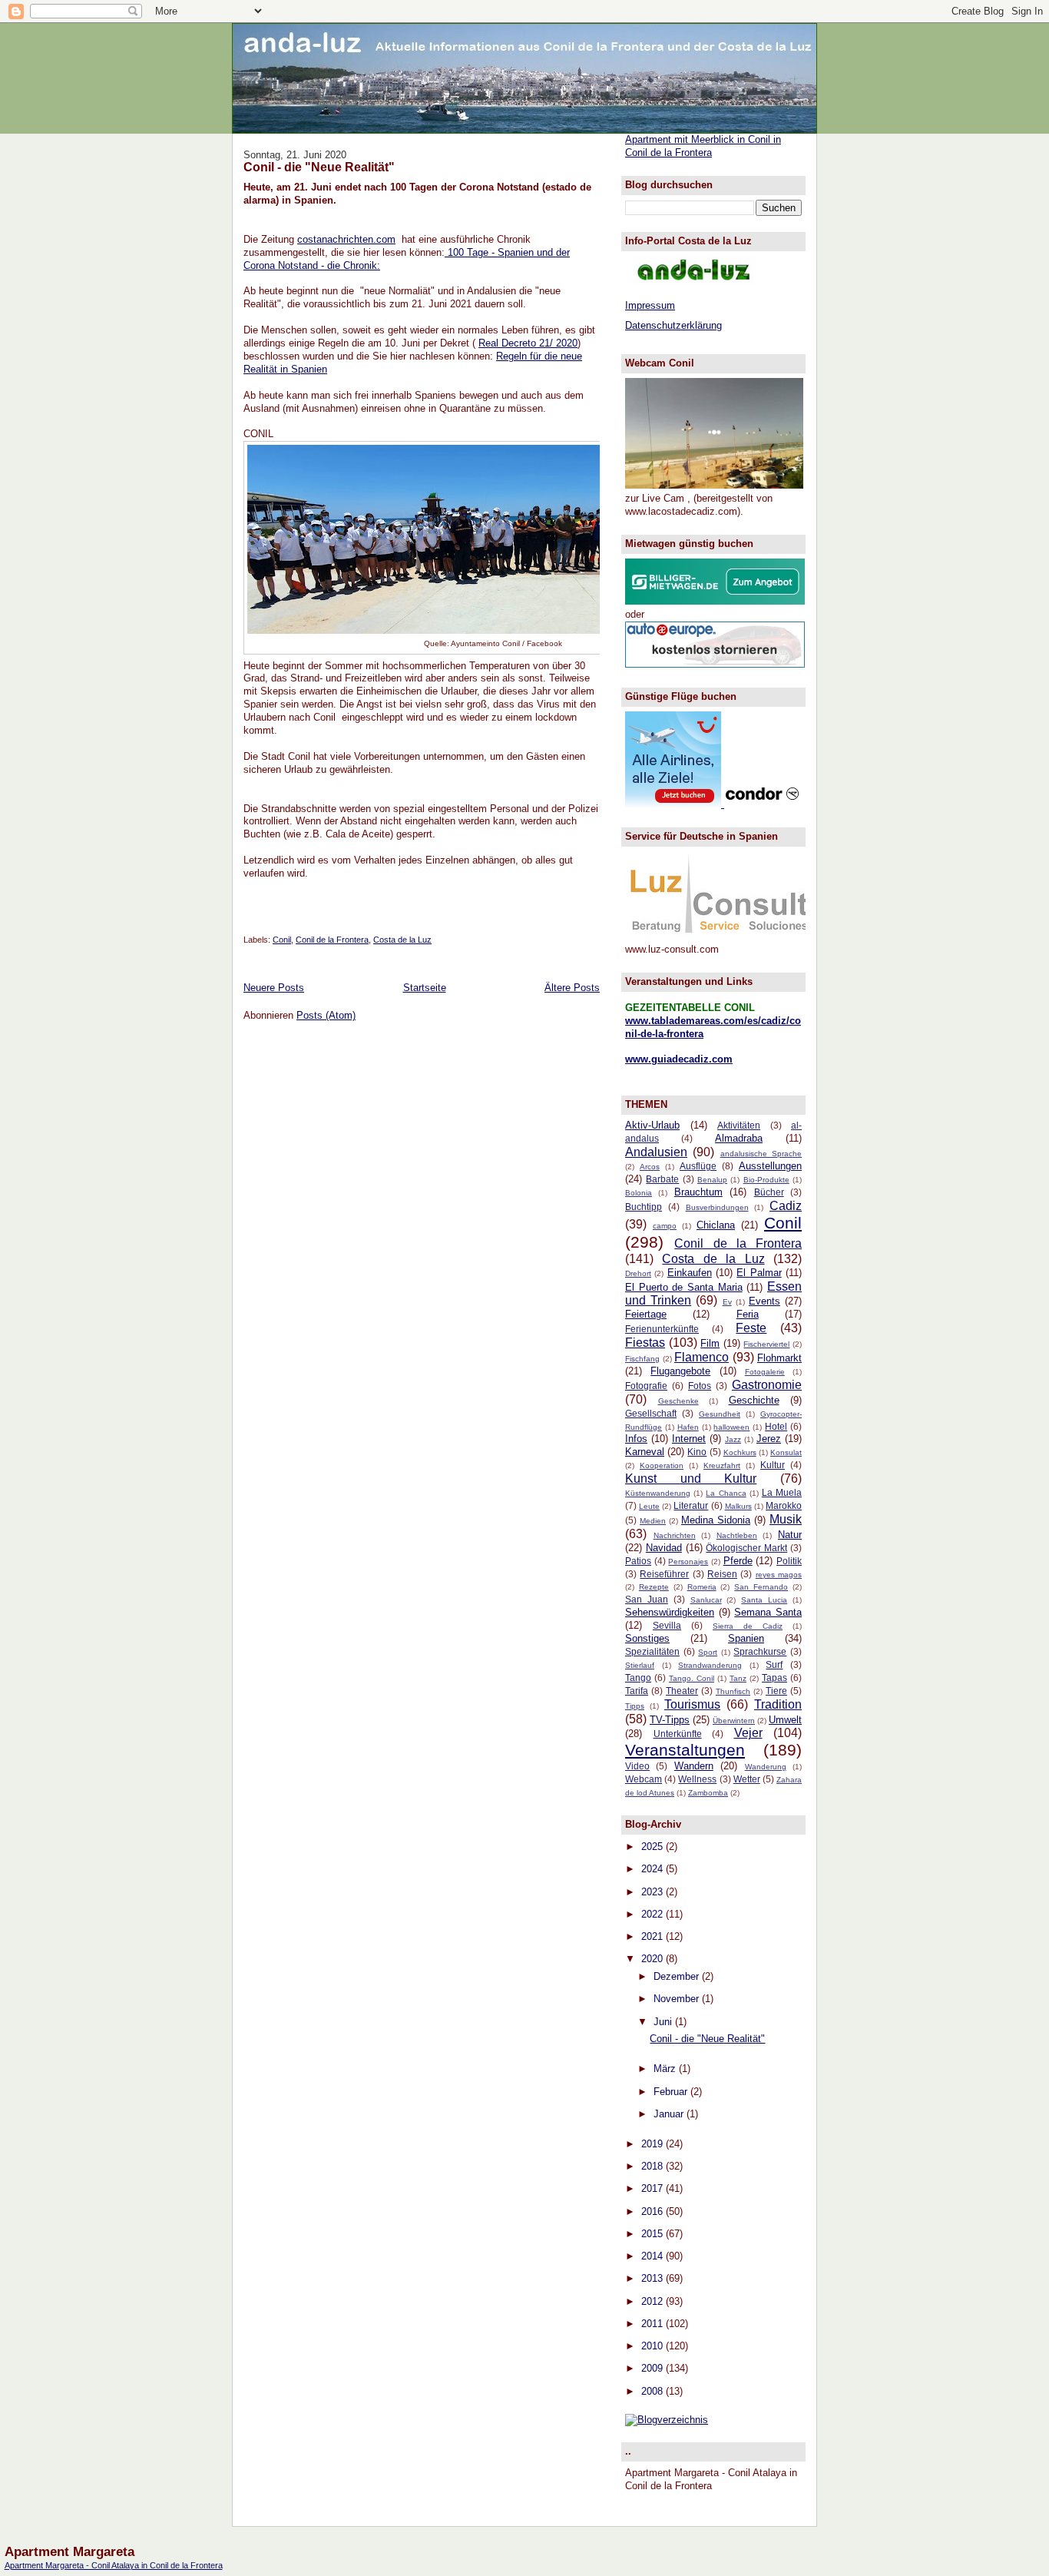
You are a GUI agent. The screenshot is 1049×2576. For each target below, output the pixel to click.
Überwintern (734, 1721)
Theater (682, 1691)
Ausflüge (698, 1166)
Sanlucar (706, 1600)
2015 (654, 2234)
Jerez (769, 1439)
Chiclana (716, 1225)
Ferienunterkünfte (662, 1329)
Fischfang (642, 1359)
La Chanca (726, 1493)
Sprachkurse (760, 1651)
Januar (670, 2114)
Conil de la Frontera (332, 940)
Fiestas (645, 1343)
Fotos (700, 1386)
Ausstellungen (770, 1166)
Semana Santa (768, 1612)
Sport (708, 1652)
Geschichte (754, 1400)
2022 (654, 1914)
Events (764, 1301)
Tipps (635, 1706)
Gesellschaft (651, 1413)
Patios (638, 1561)
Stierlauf (640, 1665)
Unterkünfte (678, 1734)
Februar (672, 2092)
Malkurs (738, 1506)
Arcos (650, 1167)
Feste (751, 1328)
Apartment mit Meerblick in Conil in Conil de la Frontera (703, 146)
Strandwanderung (710, 1665)
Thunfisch (733, 1691)
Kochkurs (740, 1452)
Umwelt (785, 1720)
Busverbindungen (717, 1207)
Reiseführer (664, 1574)
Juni (664, 2022)
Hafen (688, 1427)
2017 (654, 2188)
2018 (654, 2166)
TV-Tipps (670, 1720)
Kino (697, 1452)
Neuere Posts (274, 988)
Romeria (702, 1587)
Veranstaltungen (685, 1750)
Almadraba (739, 1138)
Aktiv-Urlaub (652, 1125)
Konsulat (786, 1452)
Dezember (678, 1976)
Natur (790, 1535)
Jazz (733, 1439)
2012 (654, 2301)
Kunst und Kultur (691, 1479)
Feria (748, 1314)
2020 (654, 1959)
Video (637, 1766)
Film (710, 1343)
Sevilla (667, 1625)
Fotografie (646, 1386)
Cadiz (786, 1206)
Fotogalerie (765, 1372)
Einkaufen (690, 1273)
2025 (654, 1847)
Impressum (650, 305)
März (666, 2069)
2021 (654, 1936)
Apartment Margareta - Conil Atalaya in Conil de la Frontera (114, 2565)
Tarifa (637, 1691)
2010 (654, 2346)
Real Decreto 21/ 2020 (528, 343)
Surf (774, 1664)
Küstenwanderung (658, 1493)
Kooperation (662, 1465)
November (678, 1999)
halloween (731, 1427)
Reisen (722, 1574)
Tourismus (692, 1704)
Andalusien (656, 1152)
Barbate (662, 1179)
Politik (789, 1561)
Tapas (774, 1678)
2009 (654, 2368)
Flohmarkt (779, 1358)
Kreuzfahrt (722, 1465)
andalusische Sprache (761, 1154)
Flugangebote (680, 1371)
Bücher (769, 1192)
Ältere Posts (572, 988)
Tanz (738, 1678)
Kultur (773, 1465)
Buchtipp (644, 1207)
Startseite (425, 988)
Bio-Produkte (766, 1180)
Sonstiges (647, 1638)
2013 (654, 2278)
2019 (654, 2144)
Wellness (697, 1779)
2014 (654, 2256)
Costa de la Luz (402, 940)
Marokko (784, 1505)
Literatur (691, 1505)
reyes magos (779, 1575)
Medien (653, 1521)
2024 (654, 1869)
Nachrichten (675, 1535)
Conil (282, 940)
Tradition (778, 1704)
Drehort (638, 1273)
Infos (636, 1439)
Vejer (748, 1733)
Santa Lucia (764, 1600)
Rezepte (654, 1587)
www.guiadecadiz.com (679, 1059)
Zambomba (708, 1793)
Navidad (664, 1548)
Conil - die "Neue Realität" (319, 167)
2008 (654, 2391)
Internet (689, 1439)
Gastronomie (767, 1385)
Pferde (738, 1561)
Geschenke (678, 1401)
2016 (654, 2211)
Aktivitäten (739, 1125)
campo (665, 1226)
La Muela (782, 1492)
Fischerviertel (766, 1344)
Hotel (776, 1426)
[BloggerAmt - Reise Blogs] (667, 2420)
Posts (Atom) (326, 1015)
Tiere (776, 1691)
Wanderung (766, 1767)
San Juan (647, 1599)
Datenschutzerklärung (673, 325)
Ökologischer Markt (746, 1548)
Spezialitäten (652, 1651)
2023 (654, 1892)
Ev (727, 1302)
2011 (654, 2324)
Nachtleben (737, 1535)
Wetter (747, 1779)
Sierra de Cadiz (748, 1626)
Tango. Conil (692, 1678)
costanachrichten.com (346, 239)
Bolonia (639, 1193)
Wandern (694, 1766)
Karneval (645, 1452)
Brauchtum (698, 1192)
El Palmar (759, 1273)
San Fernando (761, 1587)
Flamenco (702, 1357)
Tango (638, 1678)
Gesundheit (720, 1414)
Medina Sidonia (716, 1520)
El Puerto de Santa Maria (684, 1287)
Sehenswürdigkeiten (670, 1612)
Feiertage (646, 1314)
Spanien (746, 1638)
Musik (786, 1519)
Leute (649, 1506)
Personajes (688, 1562)
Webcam (644, 1779)
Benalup (712, 1180)
